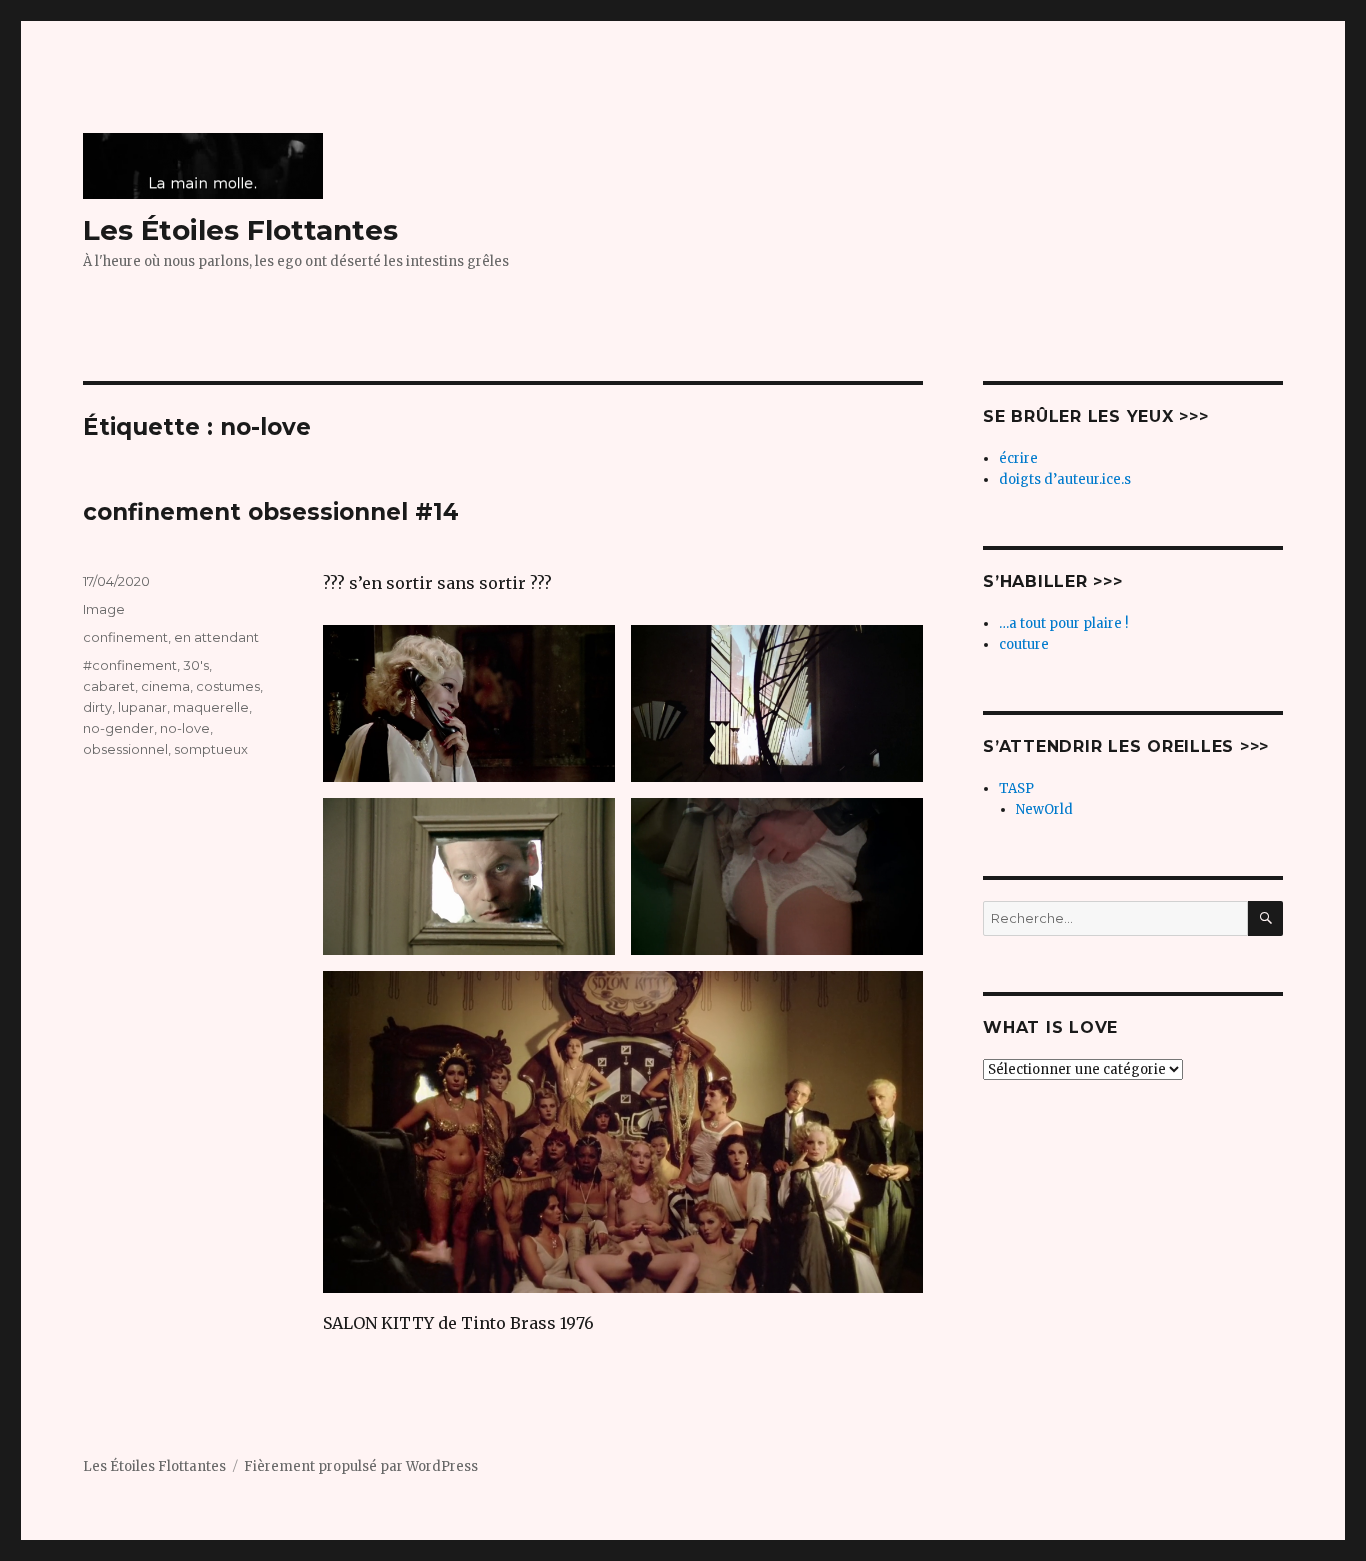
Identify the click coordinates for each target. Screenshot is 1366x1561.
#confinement (130, 665)
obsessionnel (125, 749)
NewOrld (1044, 809)
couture (1024, 644)
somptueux (211, 749)
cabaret (109, 686)
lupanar (142, 707)
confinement (125, 637)
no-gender (118, 728)
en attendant (216, 637)
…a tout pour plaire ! (1063, 623)
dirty (97, 707)
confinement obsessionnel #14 (271, 512)
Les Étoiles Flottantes (240, 230)
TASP (1016, 788)
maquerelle (211, 707)
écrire (1018, 458)
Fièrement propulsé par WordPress (361, 1466)
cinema (165, 686)
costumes (228, 686)
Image (104, 609)
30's (196, 665)
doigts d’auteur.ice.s (1065, 479)
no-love (185, 728)
